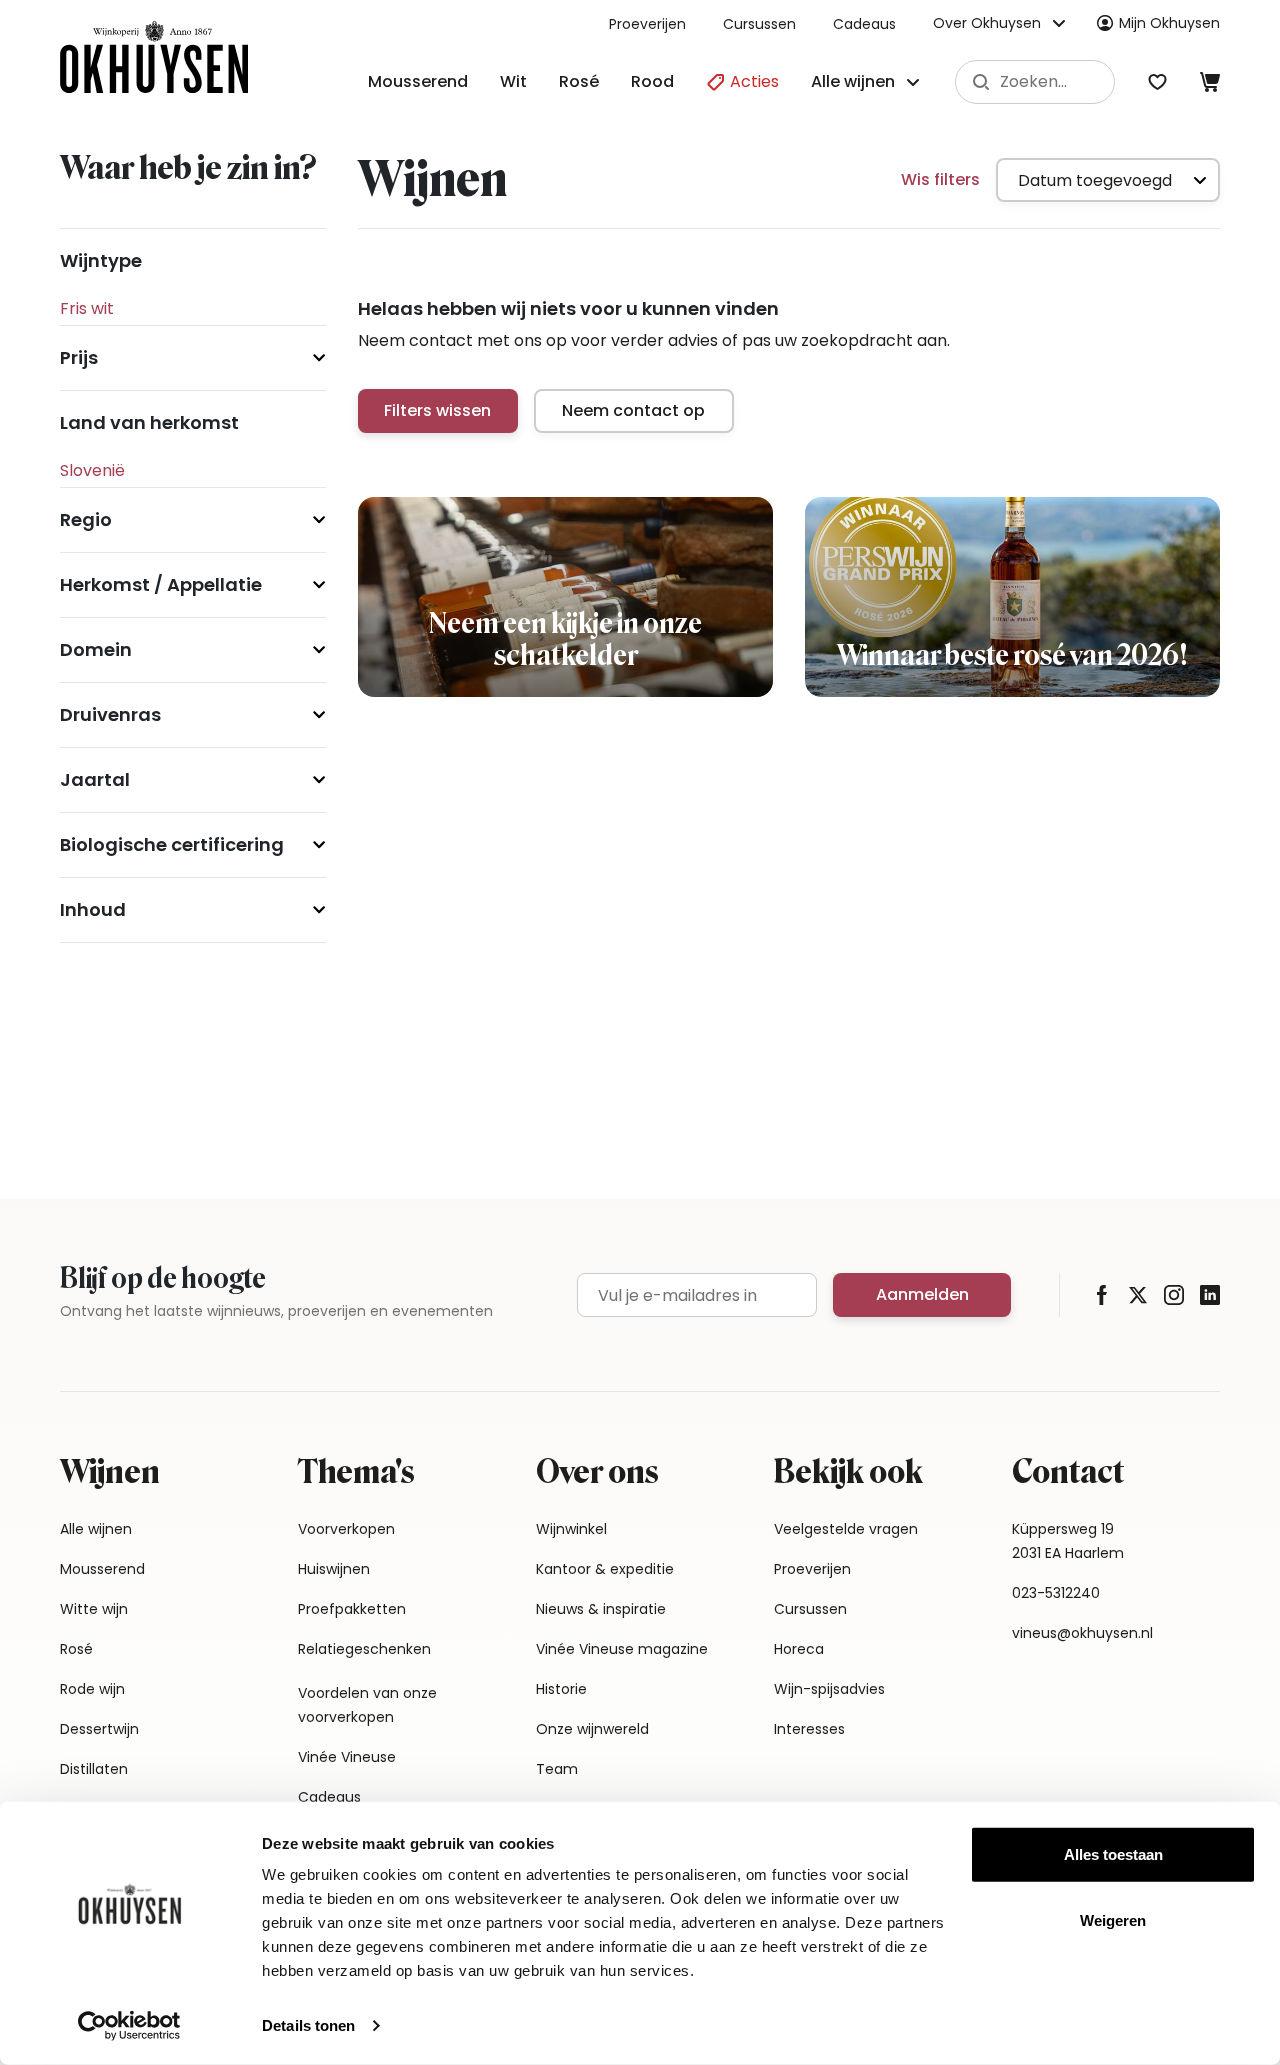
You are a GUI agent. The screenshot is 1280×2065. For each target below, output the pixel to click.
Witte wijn (94, 1609)
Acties (752, 81)
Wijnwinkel (571, 1529)
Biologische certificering (172, 844)
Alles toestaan (1113, 1854)
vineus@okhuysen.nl (1082, 1633)
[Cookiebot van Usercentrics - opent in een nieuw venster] (129, 2026)
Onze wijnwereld (592, 1729)
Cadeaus (864, 24)
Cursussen (759, 24)
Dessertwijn (99, 1729)
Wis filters (940, 179)
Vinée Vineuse (347, 1757)
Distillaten (94, 1769)
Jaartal (95, 779)
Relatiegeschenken (364, 1649)
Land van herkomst (149, 422)
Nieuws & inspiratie (601, 1609)
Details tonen (308, 2025)
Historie (561, 1689)
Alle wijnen (96, 1529)
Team (557, 1769)
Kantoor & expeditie (605, 1569)
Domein (96, 649)
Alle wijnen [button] (853, 81)
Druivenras (110, 714)
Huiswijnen (334, 1569)
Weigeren (1113, 1919)
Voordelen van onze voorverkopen (367, 1705)
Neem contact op (633, 410)
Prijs (79, 357)
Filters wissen (437, 410)
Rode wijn (92, 1689)
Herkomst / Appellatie (161, 584)
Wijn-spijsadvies (829, 1689)
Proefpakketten (352, 1609)
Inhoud (93, 909)
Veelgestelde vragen (846, 1529)
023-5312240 (1056, 1593)
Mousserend (418, 81)
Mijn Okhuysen (1169, 23)
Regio (86, 519)
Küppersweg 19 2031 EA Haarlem (1068, 1541)
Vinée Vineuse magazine (622, 1649)
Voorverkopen (346, 1529)
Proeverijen (647, 24)
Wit (513, 81)
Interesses (809, 1729)
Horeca (799, 1649)
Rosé (579, 81)
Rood (652, 81)
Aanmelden (922, 1294)
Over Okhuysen (987, 23)
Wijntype (101, 260)
